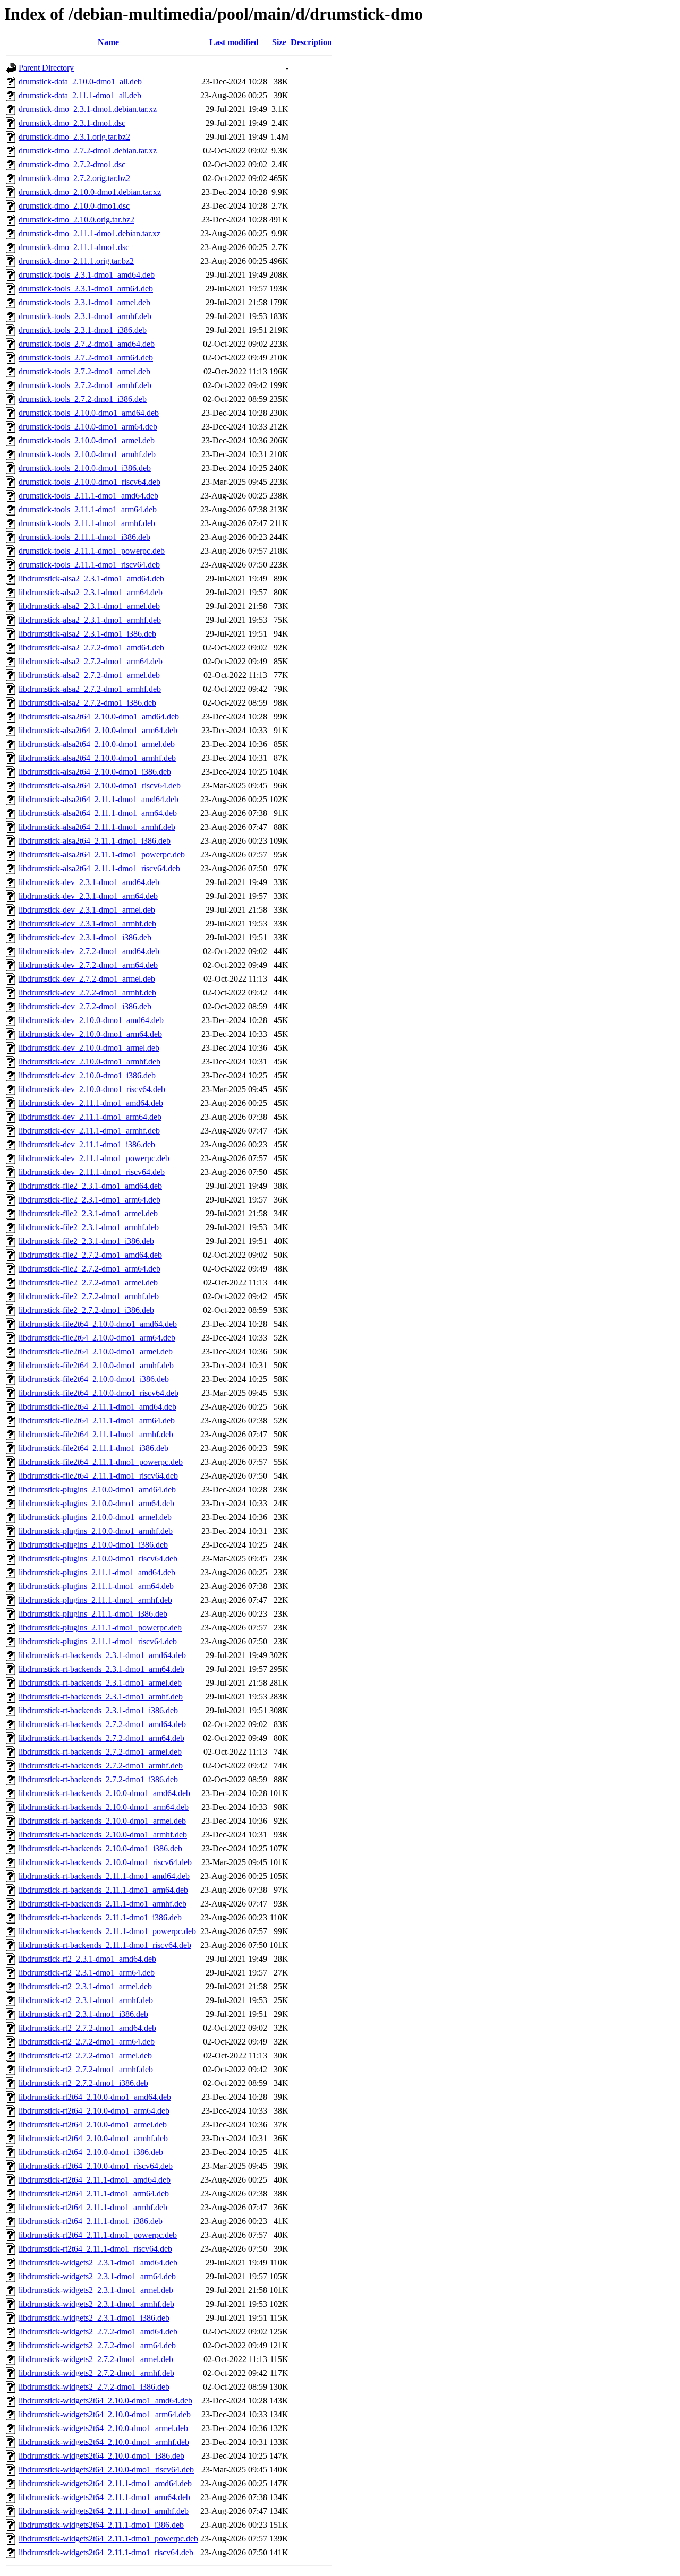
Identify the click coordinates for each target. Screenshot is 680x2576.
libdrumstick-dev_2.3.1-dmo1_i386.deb (85, 937)
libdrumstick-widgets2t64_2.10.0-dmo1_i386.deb (101, 2456)
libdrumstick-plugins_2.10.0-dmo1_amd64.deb (97, 1489)
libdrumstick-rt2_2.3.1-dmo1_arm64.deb (87, 1973)
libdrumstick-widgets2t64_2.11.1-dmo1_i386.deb (101, 2525)
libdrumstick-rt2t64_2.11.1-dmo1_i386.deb (91, 2221)
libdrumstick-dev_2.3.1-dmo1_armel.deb (87, 910)
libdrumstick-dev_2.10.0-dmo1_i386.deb (87, 1075)
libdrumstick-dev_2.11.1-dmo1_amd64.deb (91, 1103)
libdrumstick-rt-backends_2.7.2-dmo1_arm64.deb (101, 1738)
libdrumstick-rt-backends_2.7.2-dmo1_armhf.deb (101, 1766)
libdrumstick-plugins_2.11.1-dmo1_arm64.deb (96, 1586)
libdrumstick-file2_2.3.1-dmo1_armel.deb (88, 1213)
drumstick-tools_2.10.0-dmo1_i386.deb (85, 468)
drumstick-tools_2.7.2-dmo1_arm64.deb (86, 358)
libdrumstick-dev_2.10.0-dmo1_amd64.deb (91, 1020)
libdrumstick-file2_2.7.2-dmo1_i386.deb (86, 1310)
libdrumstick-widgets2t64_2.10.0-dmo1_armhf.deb (104, 2442)
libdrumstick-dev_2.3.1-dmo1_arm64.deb (88, 896)
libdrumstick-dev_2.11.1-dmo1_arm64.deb (90, 1117)
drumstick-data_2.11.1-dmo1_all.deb (80, 95)
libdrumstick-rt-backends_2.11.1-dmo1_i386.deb (100, 1917)
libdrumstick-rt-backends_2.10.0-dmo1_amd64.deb (104, 1793)
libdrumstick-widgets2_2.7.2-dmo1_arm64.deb (97, 2345)
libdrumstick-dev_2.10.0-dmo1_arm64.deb (90, 1034)
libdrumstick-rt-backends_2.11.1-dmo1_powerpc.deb (107, 1931)
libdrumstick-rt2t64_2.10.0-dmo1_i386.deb (91, 2152)
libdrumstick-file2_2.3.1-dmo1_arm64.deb (90, 1200)
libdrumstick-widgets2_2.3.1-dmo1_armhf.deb (96, 2304)
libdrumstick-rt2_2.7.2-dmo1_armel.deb (85, 2055)
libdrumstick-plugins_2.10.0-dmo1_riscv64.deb (98, 1559)
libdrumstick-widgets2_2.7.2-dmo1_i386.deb (94, 2387)
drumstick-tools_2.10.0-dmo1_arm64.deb (88, 427)
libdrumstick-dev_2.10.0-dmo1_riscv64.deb (92, 1089)
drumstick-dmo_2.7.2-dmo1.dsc (72, 164)
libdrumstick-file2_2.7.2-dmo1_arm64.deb (90, 1269)
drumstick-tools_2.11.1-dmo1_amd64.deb (88, 496)
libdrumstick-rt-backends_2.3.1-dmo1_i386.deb (98, 1710)
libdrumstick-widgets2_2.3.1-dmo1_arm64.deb (97, 2276)
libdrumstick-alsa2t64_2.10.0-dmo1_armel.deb (97, 744)
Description (311, 42)
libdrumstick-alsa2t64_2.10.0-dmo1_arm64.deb (98, 730)
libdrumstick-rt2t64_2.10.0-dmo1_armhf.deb (93, 2138)
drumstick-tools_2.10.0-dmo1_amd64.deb (89, 413)
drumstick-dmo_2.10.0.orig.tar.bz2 (76, 220)
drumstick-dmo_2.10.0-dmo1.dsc (74, 206)
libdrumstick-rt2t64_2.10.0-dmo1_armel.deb (93, 2124)
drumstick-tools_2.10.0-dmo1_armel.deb (87, 440)
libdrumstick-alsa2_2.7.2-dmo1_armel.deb (89, 675)
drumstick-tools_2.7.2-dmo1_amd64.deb (87, 344)
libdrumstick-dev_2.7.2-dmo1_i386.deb (85, 1006)
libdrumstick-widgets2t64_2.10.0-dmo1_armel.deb (103, 2428)
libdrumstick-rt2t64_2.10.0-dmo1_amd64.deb (95, 2097)
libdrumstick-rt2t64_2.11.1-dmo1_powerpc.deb (98, 2235)
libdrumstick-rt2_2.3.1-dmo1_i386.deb (83, 2014)
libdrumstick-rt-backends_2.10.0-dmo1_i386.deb (100, 1848)
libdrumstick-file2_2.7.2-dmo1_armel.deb (88, 1282)
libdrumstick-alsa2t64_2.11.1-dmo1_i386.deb (95, 841)
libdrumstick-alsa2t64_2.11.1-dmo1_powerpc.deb (102, 855)
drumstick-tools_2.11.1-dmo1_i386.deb (84, 537)
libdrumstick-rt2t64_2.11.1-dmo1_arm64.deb (94, 2193)
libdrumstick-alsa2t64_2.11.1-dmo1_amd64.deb (99, 799)
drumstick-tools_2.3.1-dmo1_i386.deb (83, 330)
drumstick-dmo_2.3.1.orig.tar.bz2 (74, 137)
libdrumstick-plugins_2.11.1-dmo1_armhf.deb (95, 1600)
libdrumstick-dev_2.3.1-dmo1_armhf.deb (87, 924)
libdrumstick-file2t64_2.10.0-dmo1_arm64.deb (97, 1338)
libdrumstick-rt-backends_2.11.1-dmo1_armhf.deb (103, 1904)
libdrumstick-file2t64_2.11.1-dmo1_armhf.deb (96, 1434)
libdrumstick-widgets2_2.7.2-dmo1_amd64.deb (98, 2332)
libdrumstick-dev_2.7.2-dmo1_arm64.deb (88, 965)
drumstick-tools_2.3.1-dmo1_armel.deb (84, 302)
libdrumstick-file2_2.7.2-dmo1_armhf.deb (89, 1296)
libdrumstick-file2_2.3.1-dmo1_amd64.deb (90, 1186)
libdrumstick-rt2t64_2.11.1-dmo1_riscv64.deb (95, 2249)
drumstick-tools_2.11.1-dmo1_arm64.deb (88, 509)
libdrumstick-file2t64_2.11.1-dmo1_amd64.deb (97, 1407)
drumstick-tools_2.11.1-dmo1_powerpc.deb (92, 551)
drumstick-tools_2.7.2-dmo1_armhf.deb (85, 385)
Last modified (234, 42)
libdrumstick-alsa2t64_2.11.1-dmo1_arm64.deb (98, 813)
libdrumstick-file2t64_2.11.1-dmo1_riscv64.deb (98, 1476)
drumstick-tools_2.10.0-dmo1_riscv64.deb (90, 482)
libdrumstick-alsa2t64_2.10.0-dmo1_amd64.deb (99, 716)
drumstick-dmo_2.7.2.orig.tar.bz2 (74, 178)
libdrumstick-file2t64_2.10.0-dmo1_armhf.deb (96, 1365)
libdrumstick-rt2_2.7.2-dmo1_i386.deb (83, 2083)
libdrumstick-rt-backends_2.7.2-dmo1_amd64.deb (102, 1724)
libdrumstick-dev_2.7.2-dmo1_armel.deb (87, 979)
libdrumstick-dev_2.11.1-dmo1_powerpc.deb (94, 1158)
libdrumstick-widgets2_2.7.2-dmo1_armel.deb (96, 2359)
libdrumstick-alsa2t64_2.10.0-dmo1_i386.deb (95, 772)
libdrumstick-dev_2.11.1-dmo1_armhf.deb (89, 1131)
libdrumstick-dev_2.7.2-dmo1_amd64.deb (89, 951)
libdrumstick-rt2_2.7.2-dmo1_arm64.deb (87, 2042)
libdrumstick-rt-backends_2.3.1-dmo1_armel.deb (100, 1683)
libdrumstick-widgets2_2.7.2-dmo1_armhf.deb (96, 2373)
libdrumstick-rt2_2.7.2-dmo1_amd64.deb (87, 2028)
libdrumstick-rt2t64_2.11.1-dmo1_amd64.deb (95, 2180)
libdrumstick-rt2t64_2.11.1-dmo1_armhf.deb (93, 2207)
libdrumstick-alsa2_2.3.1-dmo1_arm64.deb (91, 592)
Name (108, 42)
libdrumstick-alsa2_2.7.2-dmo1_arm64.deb (91, 661)
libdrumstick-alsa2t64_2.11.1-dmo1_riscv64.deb (99, 868)
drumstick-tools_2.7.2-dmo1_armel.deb (84, 371)
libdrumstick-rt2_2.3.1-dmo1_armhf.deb (86, 2000)
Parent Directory (46, 68)
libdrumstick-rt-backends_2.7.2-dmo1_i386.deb (98, 1779)
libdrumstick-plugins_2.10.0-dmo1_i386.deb (93, 1545)
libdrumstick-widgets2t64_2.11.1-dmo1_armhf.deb (104, 2511)
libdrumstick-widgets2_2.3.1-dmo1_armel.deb (96, 2290)
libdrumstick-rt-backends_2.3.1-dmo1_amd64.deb (102, 1655)
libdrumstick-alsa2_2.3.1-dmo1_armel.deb (89, 606)
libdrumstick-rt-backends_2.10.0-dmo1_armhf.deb (103, 1835)
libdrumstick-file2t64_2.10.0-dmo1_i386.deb (94, 1379)
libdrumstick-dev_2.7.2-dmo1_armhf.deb (87, 993)
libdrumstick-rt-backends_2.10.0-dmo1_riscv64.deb (105, 1862)
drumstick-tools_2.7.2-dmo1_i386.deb (83, 399)
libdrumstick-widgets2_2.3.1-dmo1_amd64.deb (98, 2262)
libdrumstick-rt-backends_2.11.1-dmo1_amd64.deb (104, 1876)
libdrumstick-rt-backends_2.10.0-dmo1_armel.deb (102, 1821)
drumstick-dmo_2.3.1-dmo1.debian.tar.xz (88, 109)
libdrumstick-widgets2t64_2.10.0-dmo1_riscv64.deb (106, 2470)
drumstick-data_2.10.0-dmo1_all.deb (80, 81)
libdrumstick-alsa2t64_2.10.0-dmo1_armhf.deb (97, 758)
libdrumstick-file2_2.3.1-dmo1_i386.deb (86, 1241)
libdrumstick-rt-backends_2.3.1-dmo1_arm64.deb (101, 1669)
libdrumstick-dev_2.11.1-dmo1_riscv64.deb (92, 1172)
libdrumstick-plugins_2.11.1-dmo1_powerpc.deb (100, 1628)
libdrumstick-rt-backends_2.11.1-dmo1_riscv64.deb (105, 1945)
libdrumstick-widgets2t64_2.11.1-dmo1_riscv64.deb (106, 2552)
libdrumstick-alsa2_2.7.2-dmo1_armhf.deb (90, 689)
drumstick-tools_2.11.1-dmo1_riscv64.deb (89, 565)
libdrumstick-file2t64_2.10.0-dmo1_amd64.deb (98, 1324)
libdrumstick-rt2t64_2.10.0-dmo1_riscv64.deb (96, 2166)
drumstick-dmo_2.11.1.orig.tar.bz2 (76, 261)
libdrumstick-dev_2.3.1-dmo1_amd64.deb (89, 882)
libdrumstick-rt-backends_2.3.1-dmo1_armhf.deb (101, 1697)
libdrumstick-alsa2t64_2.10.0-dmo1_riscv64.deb (100, 785)
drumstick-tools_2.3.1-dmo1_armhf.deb (85, 316)
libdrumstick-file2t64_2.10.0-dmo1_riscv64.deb (99, 1393)
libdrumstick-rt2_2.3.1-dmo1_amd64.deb (87, 1959)
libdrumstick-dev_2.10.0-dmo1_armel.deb (89, 1048)
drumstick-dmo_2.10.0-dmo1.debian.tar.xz (90, 192)
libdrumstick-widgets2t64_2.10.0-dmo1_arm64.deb (105, 2414)
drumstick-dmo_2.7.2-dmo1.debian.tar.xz (88, 151)
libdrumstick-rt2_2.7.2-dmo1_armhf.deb (86, 2069)
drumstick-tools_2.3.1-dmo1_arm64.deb (86, 289)
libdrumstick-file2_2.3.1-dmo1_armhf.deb (89, 1227)
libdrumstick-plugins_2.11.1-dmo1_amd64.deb (97, 1572)
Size (279, 42)
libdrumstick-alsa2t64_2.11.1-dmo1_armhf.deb (97, 827)
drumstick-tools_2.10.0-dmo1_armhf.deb (87, 454)
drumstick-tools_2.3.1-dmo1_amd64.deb (87, 275)
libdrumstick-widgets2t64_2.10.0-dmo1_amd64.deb (105, 2401)
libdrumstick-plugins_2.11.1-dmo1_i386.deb (93, 1614)
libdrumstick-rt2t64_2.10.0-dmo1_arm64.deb (94, 2111)
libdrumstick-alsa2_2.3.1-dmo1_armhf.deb (90, 620)
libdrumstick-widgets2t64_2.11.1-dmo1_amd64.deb (105, 2483)
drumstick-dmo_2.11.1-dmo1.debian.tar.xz (90, 233)
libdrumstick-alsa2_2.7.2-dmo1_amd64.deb (91, 647)
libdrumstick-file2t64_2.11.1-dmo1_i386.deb (93, 1448)
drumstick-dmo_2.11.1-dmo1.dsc (74, 247)
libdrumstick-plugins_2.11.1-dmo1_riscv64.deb (98, 1641)
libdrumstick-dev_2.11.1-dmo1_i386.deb (87, 1144)
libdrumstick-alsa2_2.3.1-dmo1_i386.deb (87, 634)
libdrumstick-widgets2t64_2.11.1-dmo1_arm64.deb (104, 2497)
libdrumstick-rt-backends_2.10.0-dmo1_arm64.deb (104, 1807)
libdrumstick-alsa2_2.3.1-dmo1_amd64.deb (91, 578)
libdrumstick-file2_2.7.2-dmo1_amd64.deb (90, 1255)
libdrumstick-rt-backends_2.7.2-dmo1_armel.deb (100, 1752)
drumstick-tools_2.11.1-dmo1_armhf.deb (87, 523)
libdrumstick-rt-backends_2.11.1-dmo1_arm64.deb (103, 1890)
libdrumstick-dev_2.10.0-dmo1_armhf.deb (90, 1062)
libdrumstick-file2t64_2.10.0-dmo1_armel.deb (96, 1351)
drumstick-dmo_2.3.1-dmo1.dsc (72, 123)
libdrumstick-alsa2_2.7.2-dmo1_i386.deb (87, 703)
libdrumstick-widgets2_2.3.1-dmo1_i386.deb (94, 2318)
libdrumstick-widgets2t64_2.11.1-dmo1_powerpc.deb (108, 2539)
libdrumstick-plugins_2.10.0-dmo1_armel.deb (95, 1517)
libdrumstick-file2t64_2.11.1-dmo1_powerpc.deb (101, 1462)
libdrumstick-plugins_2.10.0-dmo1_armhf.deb (96, 1531)
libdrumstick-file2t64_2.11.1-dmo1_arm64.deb (97, 1420)
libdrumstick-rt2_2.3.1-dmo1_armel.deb (85, 1986)
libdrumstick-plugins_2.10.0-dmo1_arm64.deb (96, 1503)
